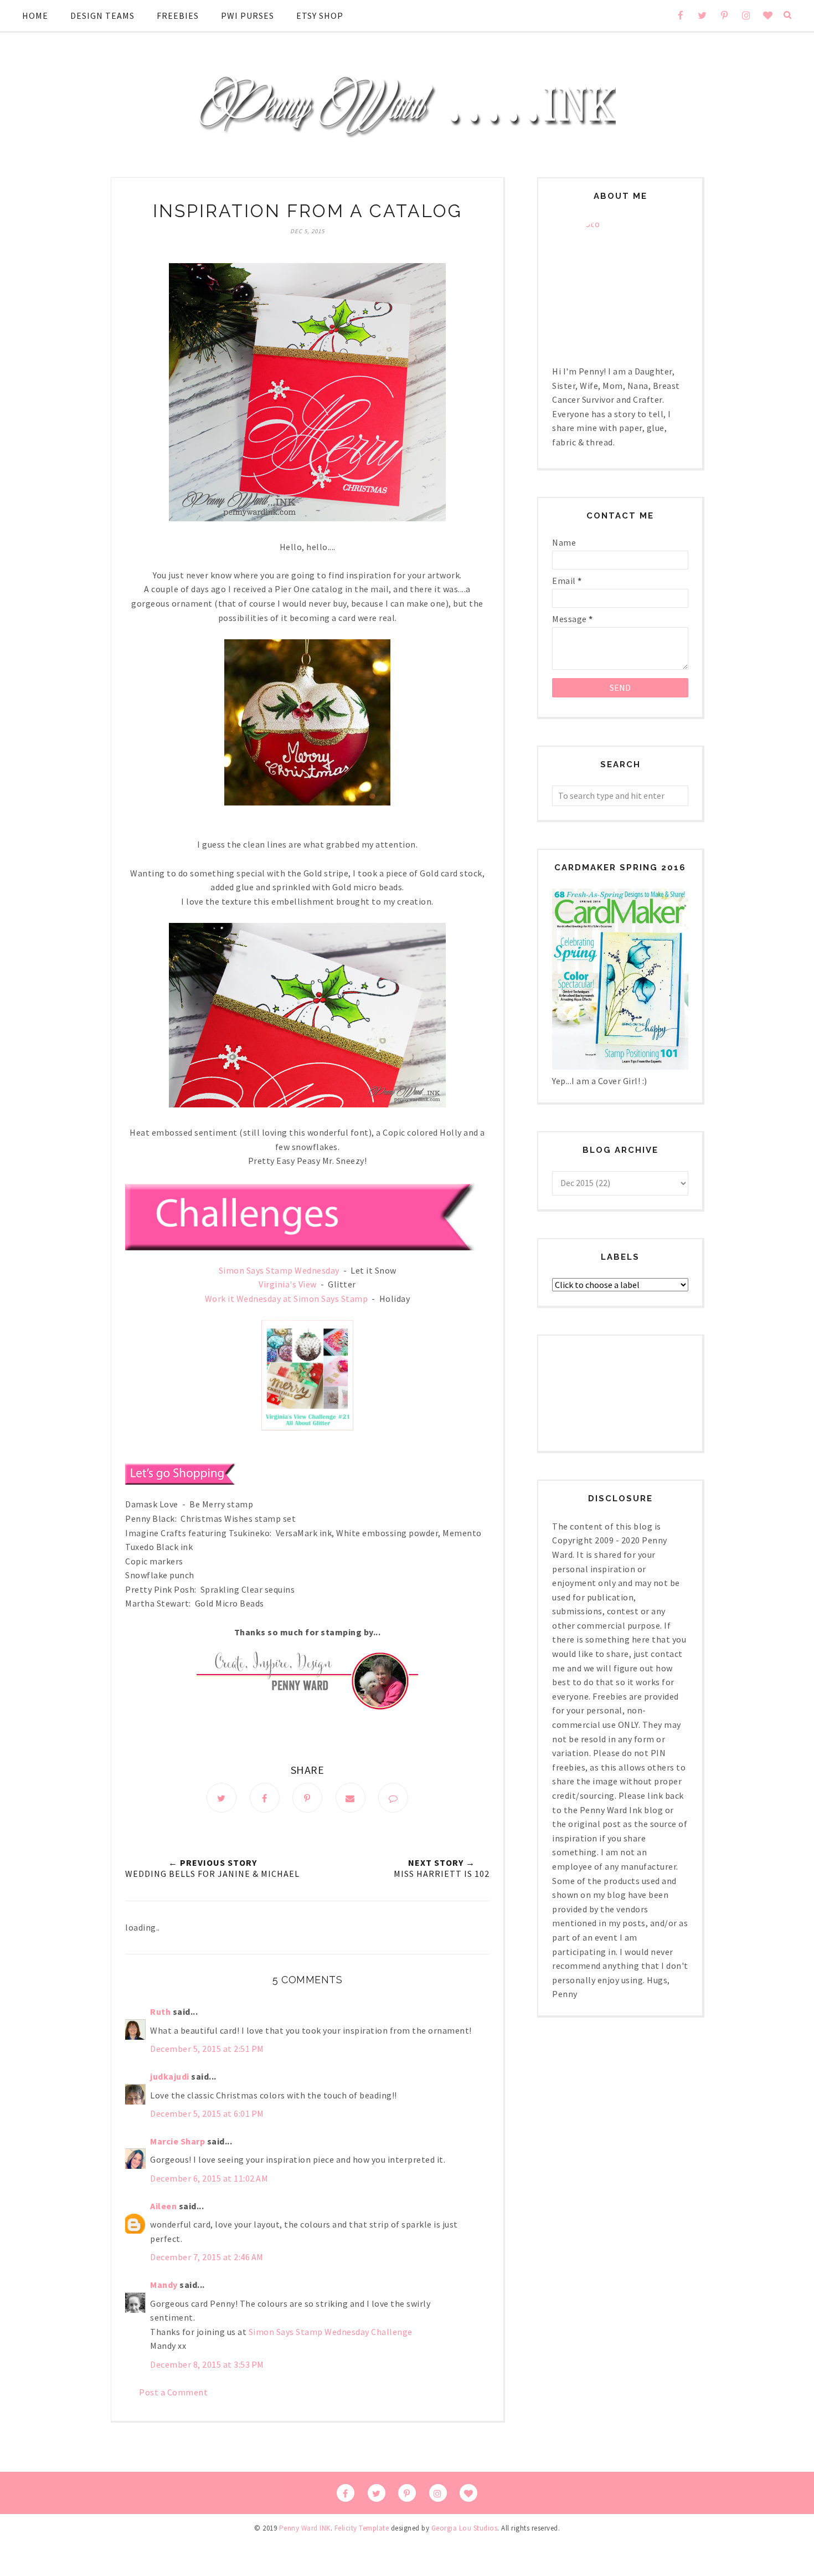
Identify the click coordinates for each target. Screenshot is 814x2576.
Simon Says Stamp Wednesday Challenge (331, 2332)
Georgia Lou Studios (465, 2528)
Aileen (163, 2206)
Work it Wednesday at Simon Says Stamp (287, 1299)
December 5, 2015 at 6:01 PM (207, 2113)
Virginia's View (288, 1284)
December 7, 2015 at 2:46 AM (207, 2257)
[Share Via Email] (351, 1798)
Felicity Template (362, 2528)
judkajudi (170, 2076)
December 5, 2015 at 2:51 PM (207, 2049)
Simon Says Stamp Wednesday (279, 1270)
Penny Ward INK (305, 2528)
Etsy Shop (320, 16)
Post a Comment (173, 2392)
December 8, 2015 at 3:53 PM (207, 2364)
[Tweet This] (221, 1798)
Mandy (164, 2285)
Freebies (178, 16)
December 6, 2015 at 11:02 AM (209, 2178)
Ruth (160, 2011)
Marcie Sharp (177, 2141)
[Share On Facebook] (265, 1798)
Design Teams (102, 16)
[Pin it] (307, 1798)
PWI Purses (248, 16)
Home (35, 16)
